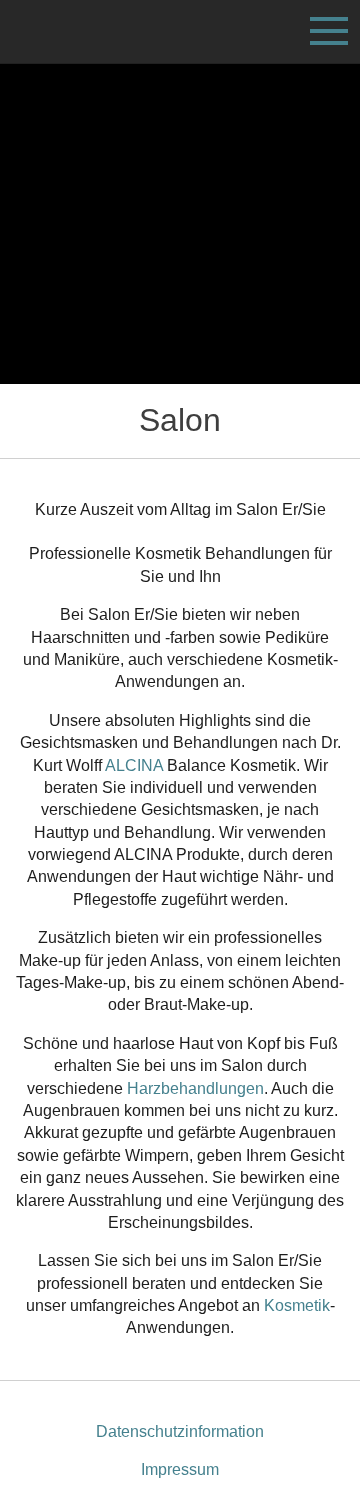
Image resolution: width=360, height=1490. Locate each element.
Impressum (180, 1469)
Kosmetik (297, 1305)
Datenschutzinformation (180, 1431)
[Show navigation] (329, 31)
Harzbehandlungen (195, 1088)
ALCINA (134, 765)
